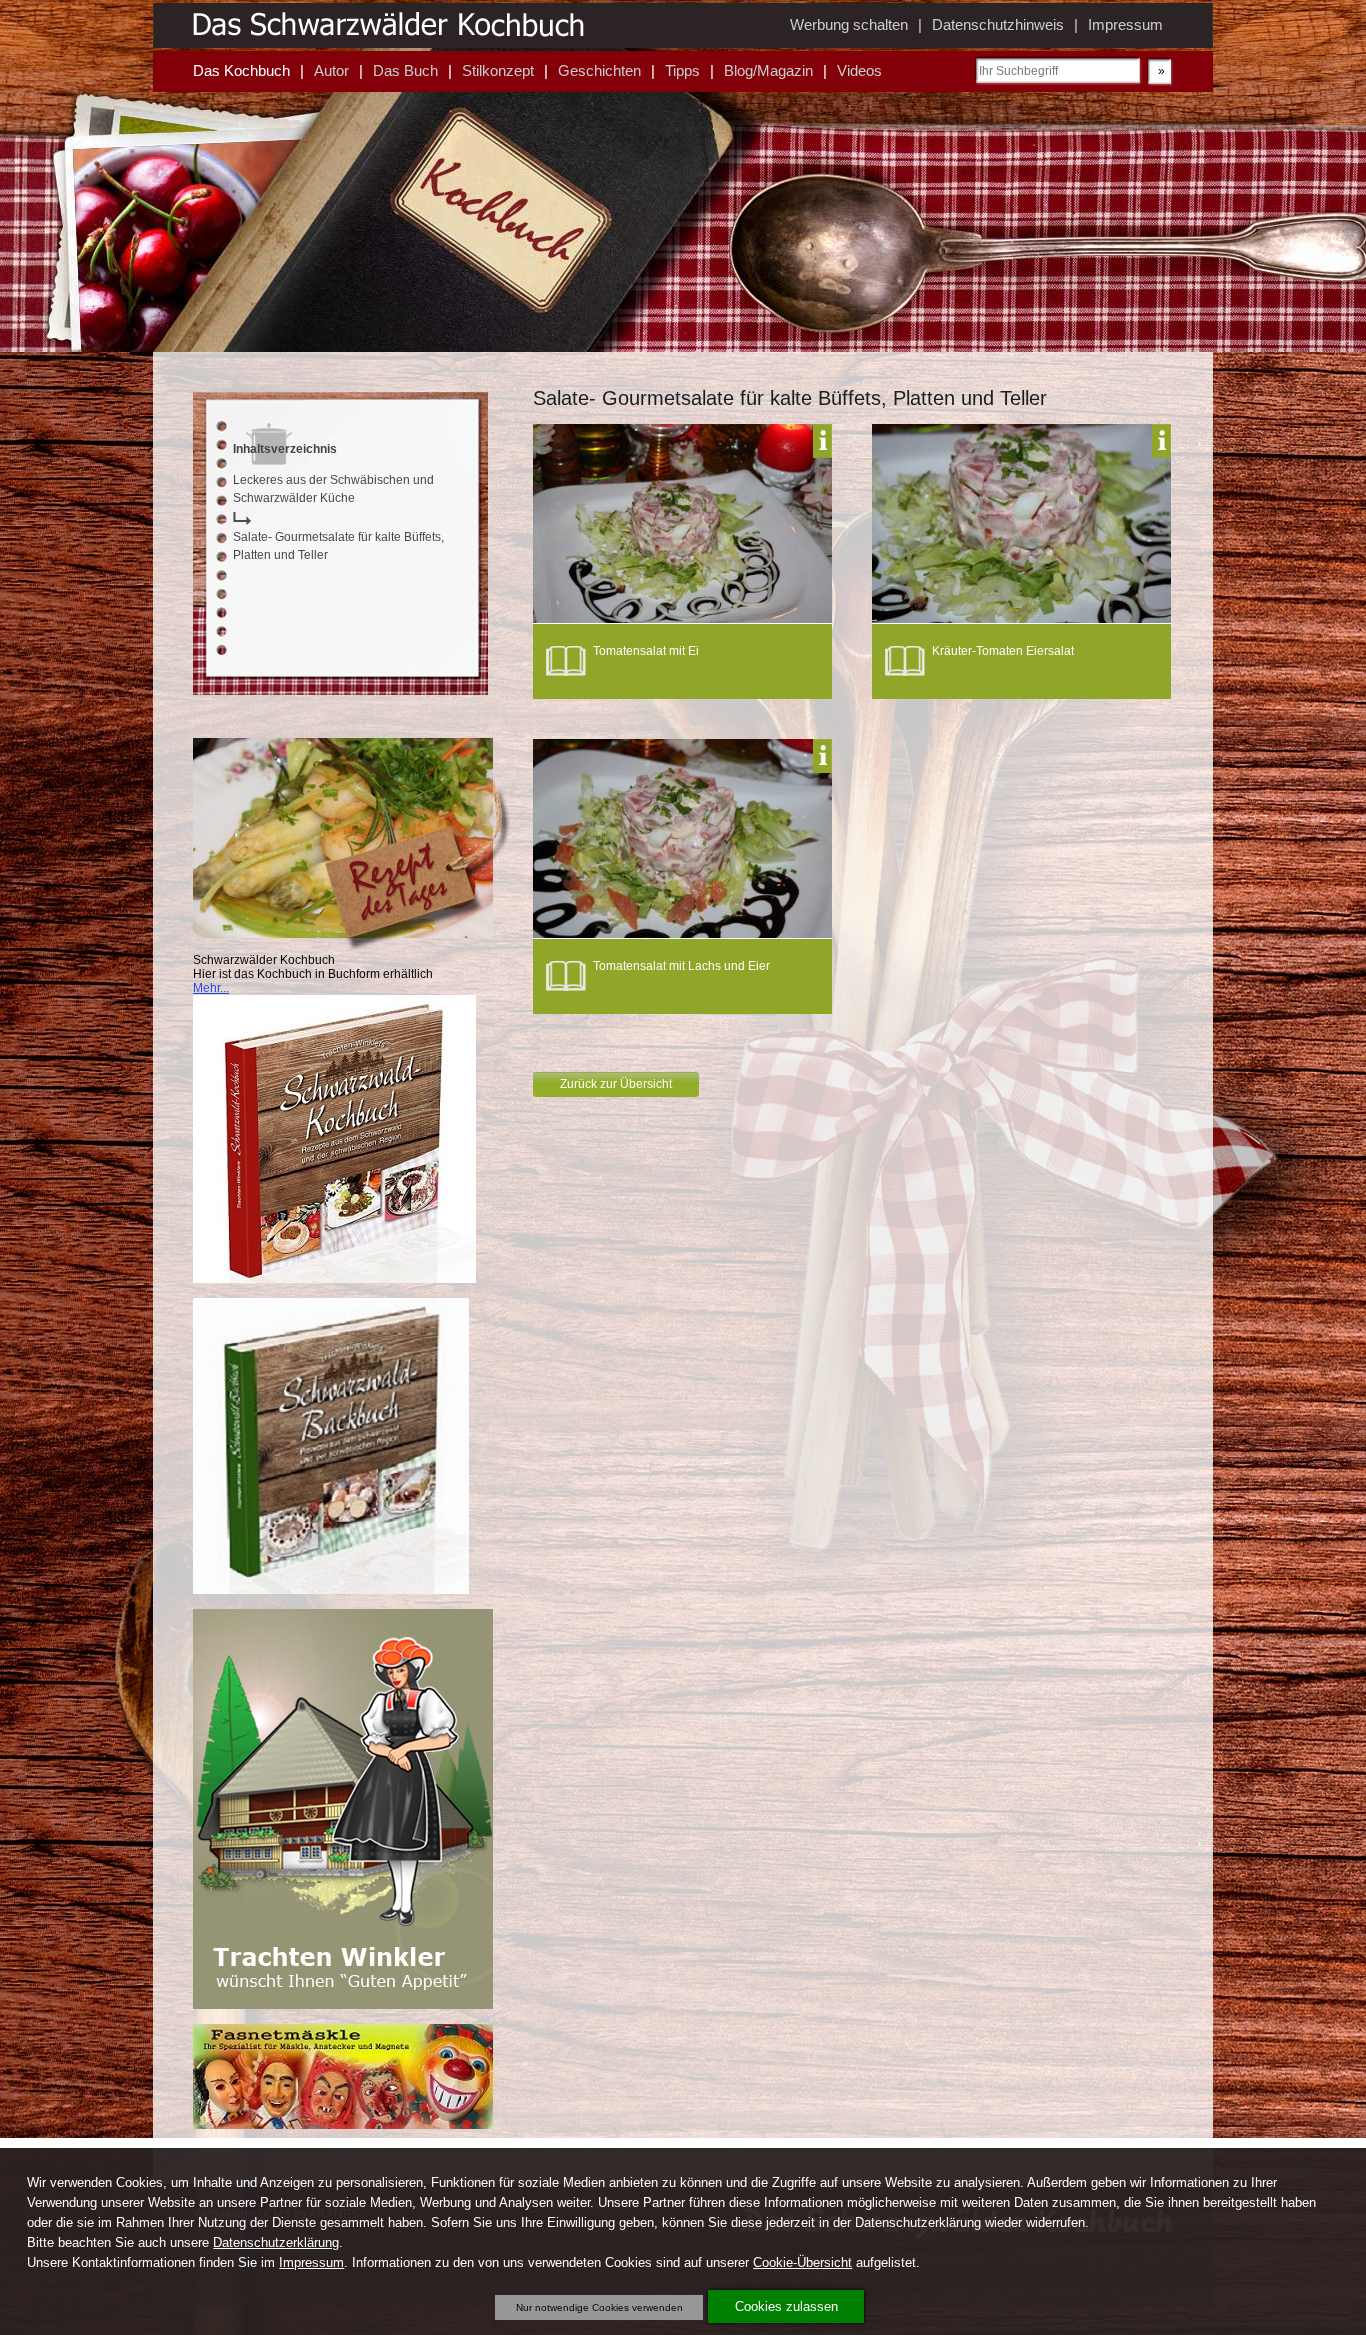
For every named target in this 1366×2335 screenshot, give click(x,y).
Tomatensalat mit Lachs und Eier (681, 966)
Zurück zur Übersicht (616, 1084)
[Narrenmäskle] (343, 2125)
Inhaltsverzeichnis (285, 449)
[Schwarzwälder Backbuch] (331, 1590)
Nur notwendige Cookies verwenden (599, 2307)
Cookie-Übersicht (802, 2262)
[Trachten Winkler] (343, 2005)
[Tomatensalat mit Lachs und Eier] (682, 934)
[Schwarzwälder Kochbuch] (334, 1279)
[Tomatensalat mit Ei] (682, 619)
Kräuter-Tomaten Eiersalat (1003, 651)
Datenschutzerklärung (276, 2242)
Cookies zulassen (786, 2306)
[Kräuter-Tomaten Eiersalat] (1021, 619)
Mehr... (211, 988)
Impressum (311, 2262)
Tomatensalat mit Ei (646, 651)
